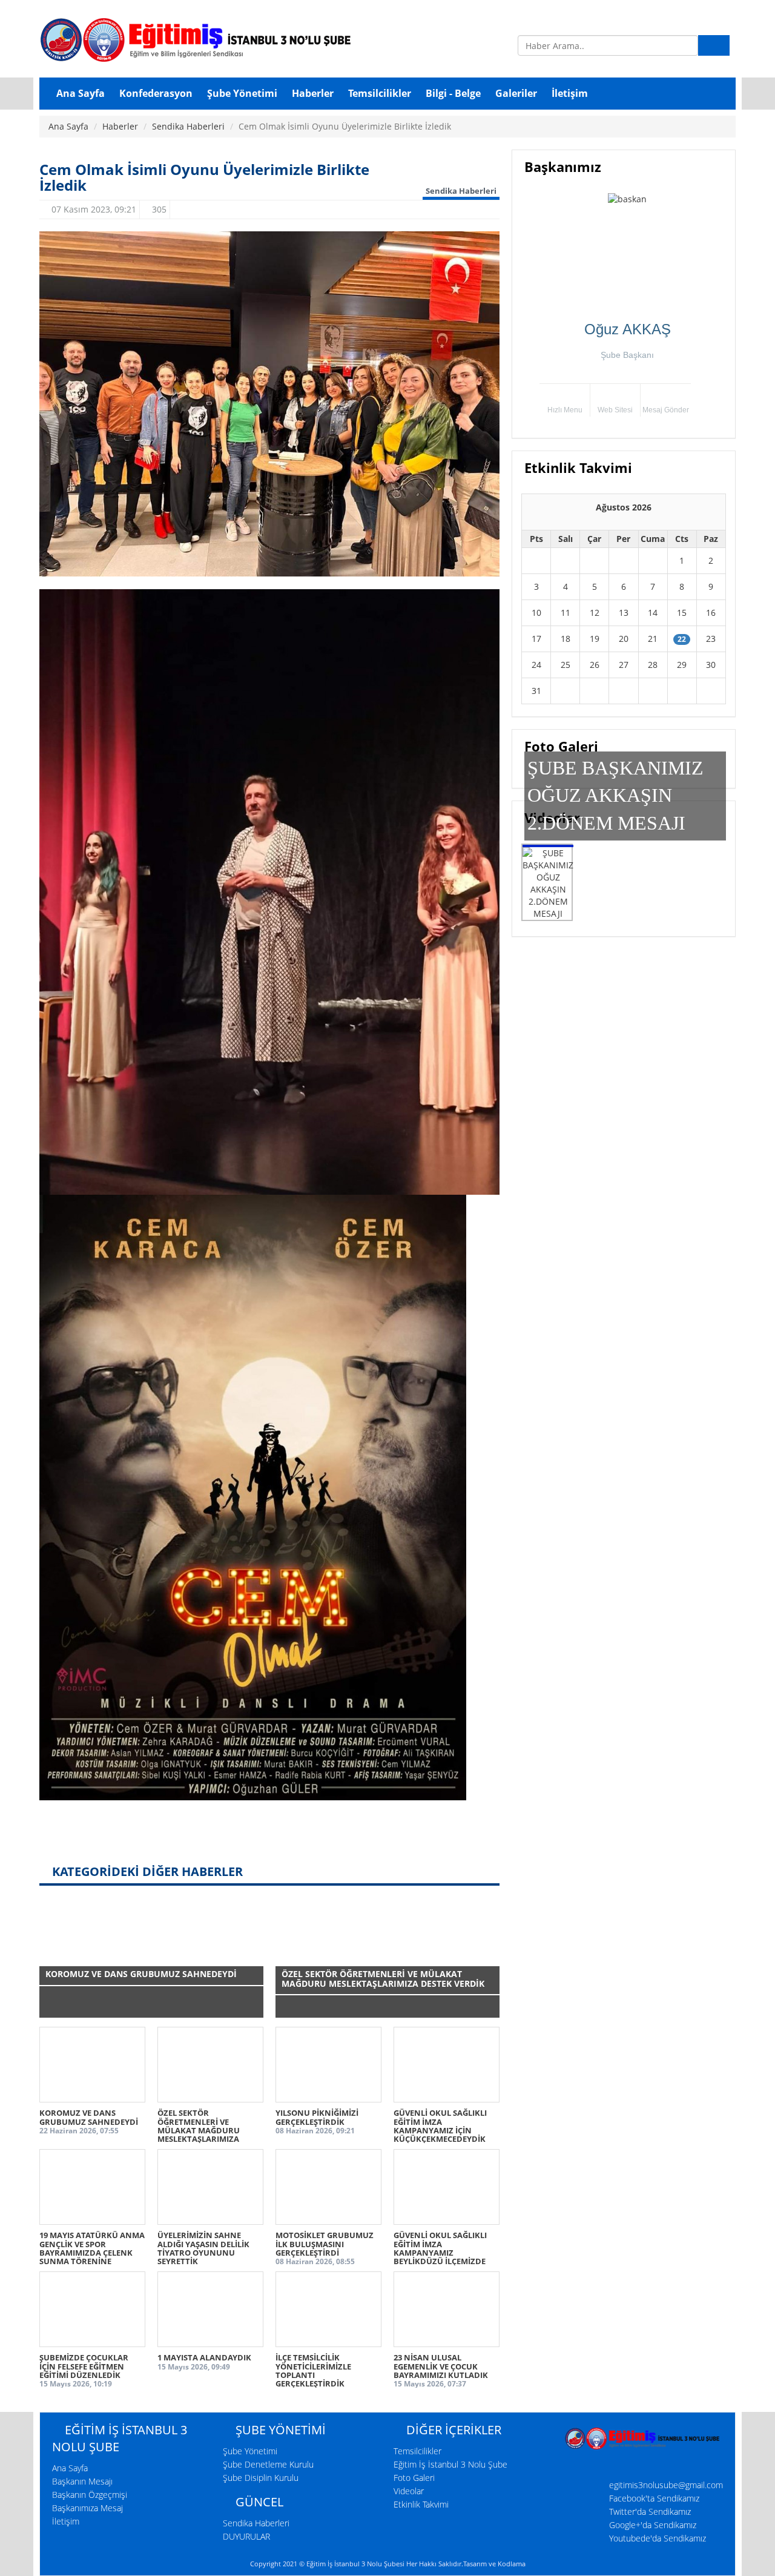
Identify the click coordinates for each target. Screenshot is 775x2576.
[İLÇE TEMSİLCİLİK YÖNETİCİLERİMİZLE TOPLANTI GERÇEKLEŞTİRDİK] (328, 2309)
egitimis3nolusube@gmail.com (666, 2485)
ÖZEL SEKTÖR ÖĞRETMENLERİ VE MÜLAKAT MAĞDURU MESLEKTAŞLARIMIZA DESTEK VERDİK (199, 2130)
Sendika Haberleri (188, 126)
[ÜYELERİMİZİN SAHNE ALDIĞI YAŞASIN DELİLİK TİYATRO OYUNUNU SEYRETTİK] (210, 2187)
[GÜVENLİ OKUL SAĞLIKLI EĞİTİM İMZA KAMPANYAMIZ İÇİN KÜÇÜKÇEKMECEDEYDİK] (447, 2065)
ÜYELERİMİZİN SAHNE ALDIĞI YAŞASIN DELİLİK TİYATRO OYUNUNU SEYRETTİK (203, 2248)
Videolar (409, 2491)
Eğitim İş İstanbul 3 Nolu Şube (450, 2464)
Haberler (120, 126)
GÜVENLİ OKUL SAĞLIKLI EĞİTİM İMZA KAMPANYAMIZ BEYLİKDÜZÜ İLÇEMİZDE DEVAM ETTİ (440, 2252)
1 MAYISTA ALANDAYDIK (204, 2357)
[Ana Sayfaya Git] (269, 39)
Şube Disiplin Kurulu (261, 2478)
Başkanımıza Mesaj (87, 2508)
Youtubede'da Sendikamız (658, 2538)
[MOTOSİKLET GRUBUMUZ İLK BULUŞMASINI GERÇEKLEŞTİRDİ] (328, 2187)
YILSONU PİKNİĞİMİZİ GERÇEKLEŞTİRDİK (317, 2117)
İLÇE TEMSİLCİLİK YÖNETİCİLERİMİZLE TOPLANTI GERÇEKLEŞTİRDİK (313, 2370)
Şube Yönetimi (250, 2451)
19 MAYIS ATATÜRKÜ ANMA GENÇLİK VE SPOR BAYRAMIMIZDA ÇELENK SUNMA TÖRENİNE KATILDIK (92, 2252)
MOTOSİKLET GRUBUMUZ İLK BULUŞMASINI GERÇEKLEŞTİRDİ (325, 2244)
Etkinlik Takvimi (421, 2504)
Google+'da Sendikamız (653, 2525)
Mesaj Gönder (666, 410)
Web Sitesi (615, 410)
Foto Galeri (414, 2478)
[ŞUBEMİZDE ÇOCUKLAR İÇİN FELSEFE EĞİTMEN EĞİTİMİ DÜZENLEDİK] (92, 2309)
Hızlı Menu (565, 410)
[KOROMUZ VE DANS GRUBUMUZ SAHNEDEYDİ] (92, 2065)
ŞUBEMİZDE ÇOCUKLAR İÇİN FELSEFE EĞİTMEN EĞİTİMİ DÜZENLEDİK (84, 2366)
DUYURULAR (246, 2536)
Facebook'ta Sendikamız (654, 2498)
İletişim (66, 2521)
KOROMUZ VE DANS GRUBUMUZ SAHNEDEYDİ (89, 2117)
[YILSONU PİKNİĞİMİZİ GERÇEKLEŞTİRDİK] (328, 2065)
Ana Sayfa (68, 126)
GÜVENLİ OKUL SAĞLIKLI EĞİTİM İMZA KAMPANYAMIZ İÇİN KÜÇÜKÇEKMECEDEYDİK (440, 2126)
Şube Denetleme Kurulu (268, 2464)
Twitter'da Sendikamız (650, 2512)
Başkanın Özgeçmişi (90, 2495)
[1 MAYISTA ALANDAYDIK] (210, 2309)
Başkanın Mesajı (82, 2481)
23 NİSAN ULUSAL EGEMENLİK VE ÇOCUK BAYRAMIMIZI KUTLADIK (441, 2366)
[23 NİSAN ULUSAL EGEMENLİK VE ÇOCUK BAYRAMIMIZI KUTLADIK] (447, 2309)
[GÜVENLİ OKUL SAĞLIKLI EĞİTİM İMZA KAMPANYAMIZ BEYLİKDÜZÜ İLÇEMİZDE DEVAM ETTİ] (447, 2187)
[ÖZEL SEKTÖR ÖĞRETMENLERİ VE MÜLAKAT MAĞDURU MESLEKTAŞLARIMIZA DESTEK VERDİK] (210, 2065)
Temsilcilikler (417, 2451)
